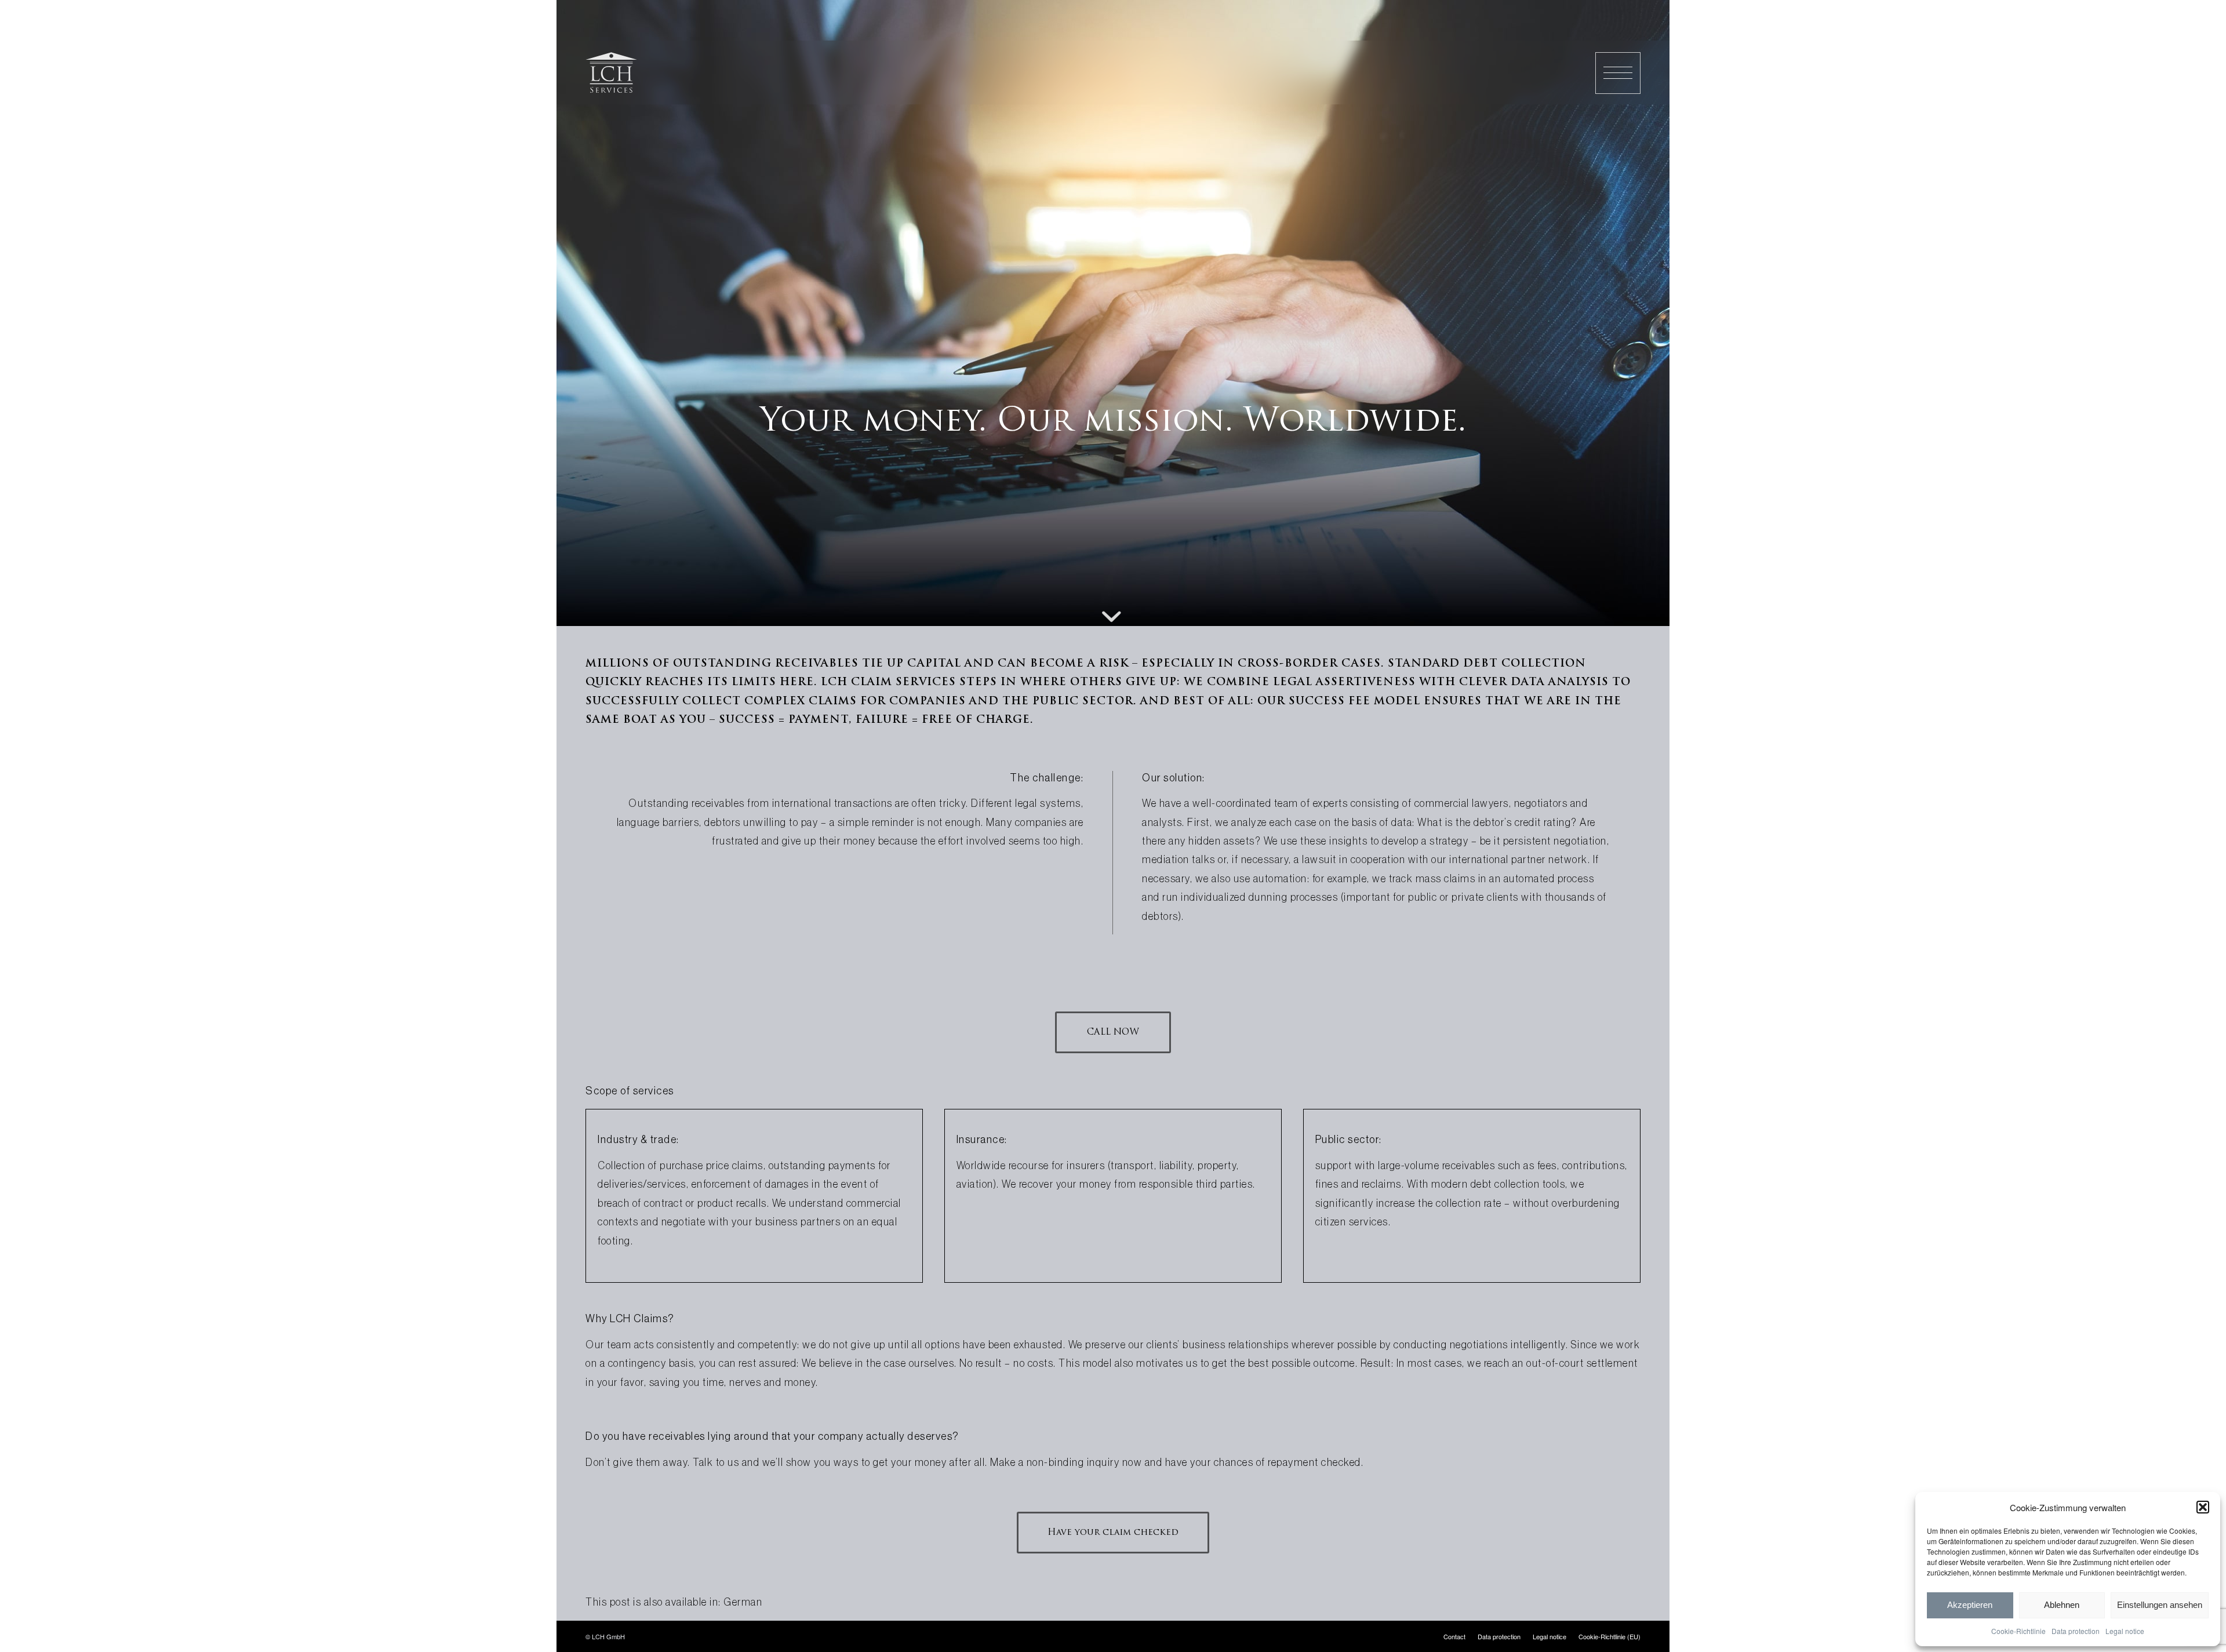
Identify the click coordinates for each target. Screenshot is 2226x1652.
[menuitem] (1618, 73)
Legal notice (2125, 1631)
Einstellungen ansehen (2160, 1605)
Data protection (2076, 1631)
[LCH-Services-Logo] (611, 72)
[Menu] (1618, 73)
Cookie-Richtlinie (2018, 1631)
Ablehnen (2062, 1605)
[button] (2203, 1507)
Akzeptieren (1970, 1605)
